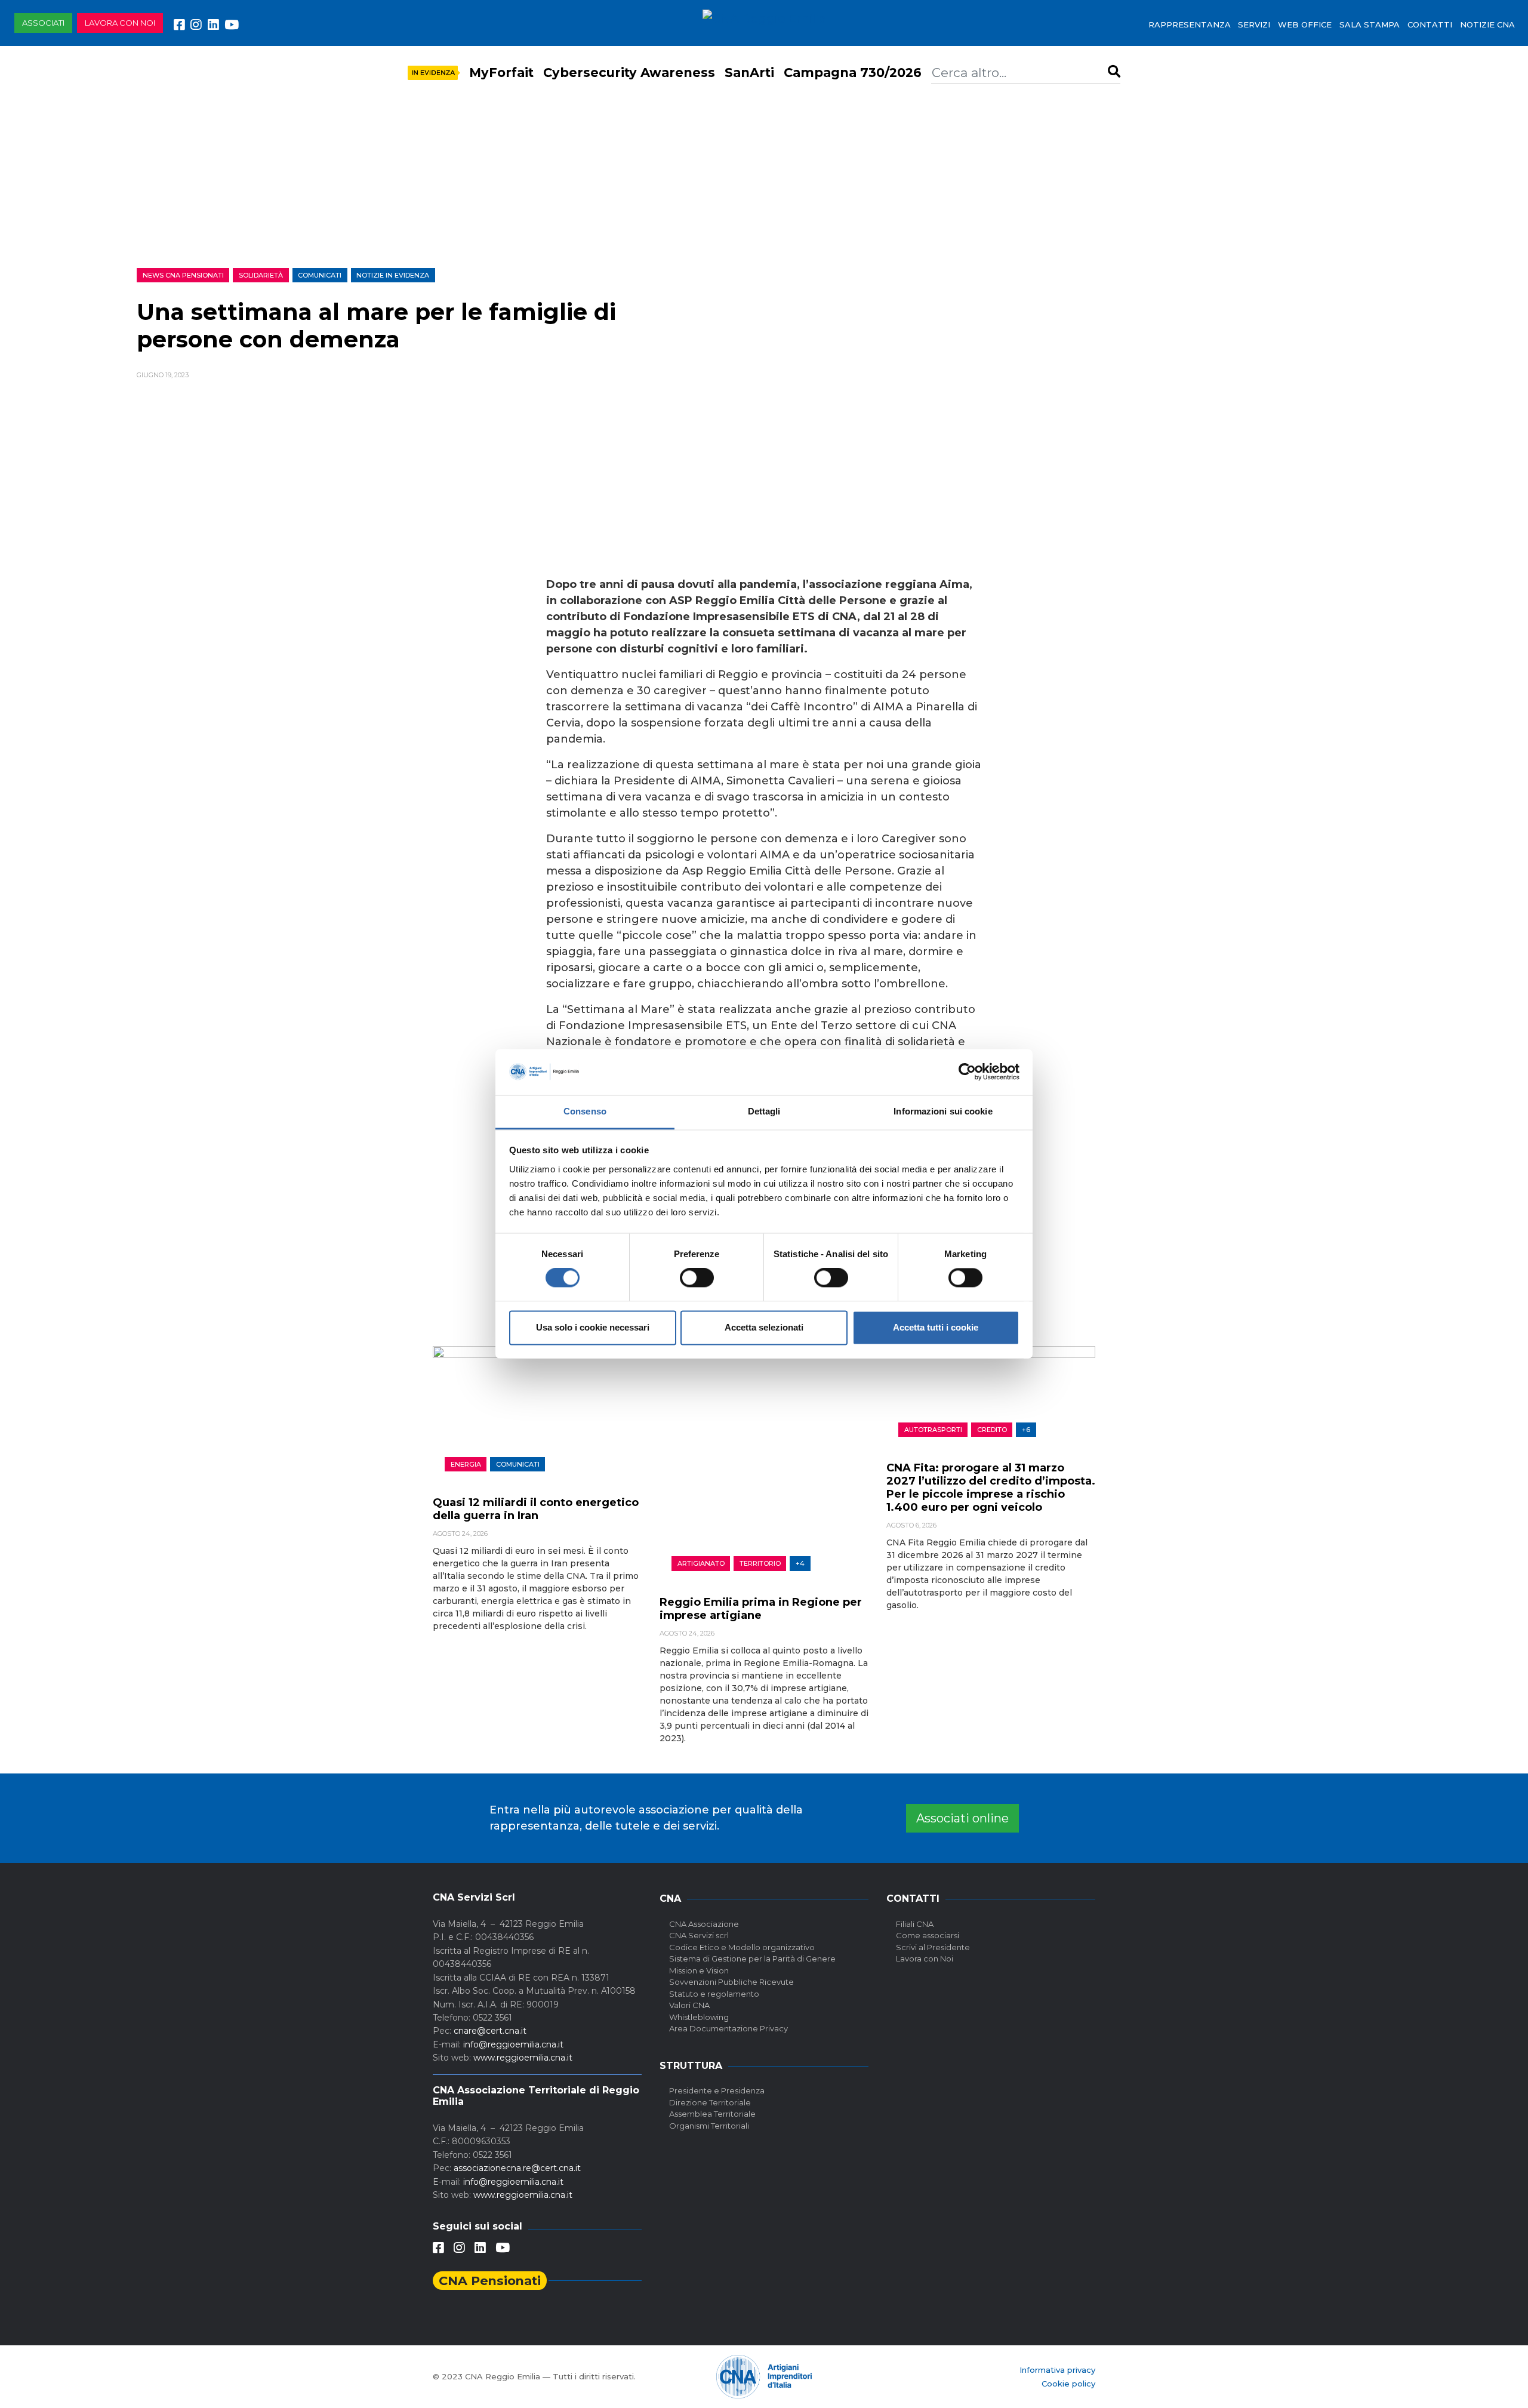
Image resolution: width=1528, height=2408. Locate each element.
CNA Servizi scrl (699, 1935)
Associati (43, 23)
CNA (670, 1899)
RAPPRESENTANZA (1190, 24)
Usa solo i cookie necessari (593, 1327)
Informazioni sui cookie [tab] (943, 1111)
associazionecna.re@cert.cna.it (517, 2168)
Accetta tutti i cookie (936, 1327)
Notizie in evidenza (393, 275)
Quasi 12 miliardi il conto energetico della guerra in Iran (536, 1509)
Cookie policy (1068, 2384)
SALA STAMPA (1370, 24)
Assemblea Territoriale (712, 2114)
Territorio (760, 1563)
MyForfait (501, 73)
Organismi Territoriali (709, 2126)
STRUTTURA (691, 2066)
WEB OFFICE (1305, 24)
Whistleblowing (699, 2017)
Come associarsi (928, 1935)
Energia (466, 1464)
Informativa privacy (1057, 2370)
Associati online (962, 1818)
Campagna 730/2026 (853, 73)
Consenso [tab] (585, 1111)
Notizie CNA (1487, 24)
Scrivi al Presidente (933, 1947)
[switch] (697, 1278)
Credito (992, 1430)
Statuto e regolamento (714, 1994)
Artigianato (701, 1563)
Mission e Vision (699, 1970)
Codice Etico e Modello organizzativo (742, 1947)
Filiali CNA (915, 1924)
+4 (800, 1563)
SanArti (749, 73)
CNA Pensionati (490, 2281)
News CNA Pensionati (183, 275)
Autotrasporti (933, 1430)
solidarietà (261, 275)
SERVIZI (1254, 24)
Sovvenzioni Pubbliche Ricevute (731, 1982)
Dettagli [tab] (764, 1111)
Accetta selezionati (764, 1327)
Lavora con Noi (925, 1959)
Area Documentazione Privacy (728, 2028)
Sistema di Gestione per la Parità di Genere (752, 1959)
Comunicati (320, 275)
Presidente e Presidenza (717, 2090)
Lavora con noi (120, 23)
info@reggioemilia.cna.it (513, 2044)
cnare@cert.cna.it (490, 2031)
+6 (1026, 1430)
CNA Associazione (704, 1924)
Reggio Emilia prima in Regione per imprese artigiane (761, 1609)
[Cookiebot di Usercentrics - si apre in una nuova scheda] (967, 1072)
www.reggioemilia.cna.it (523, 2058)
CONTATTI (1430, 24)
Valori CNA (689, 2005)
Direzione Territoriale (710, 2102)
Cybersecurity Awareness (629, 73)
